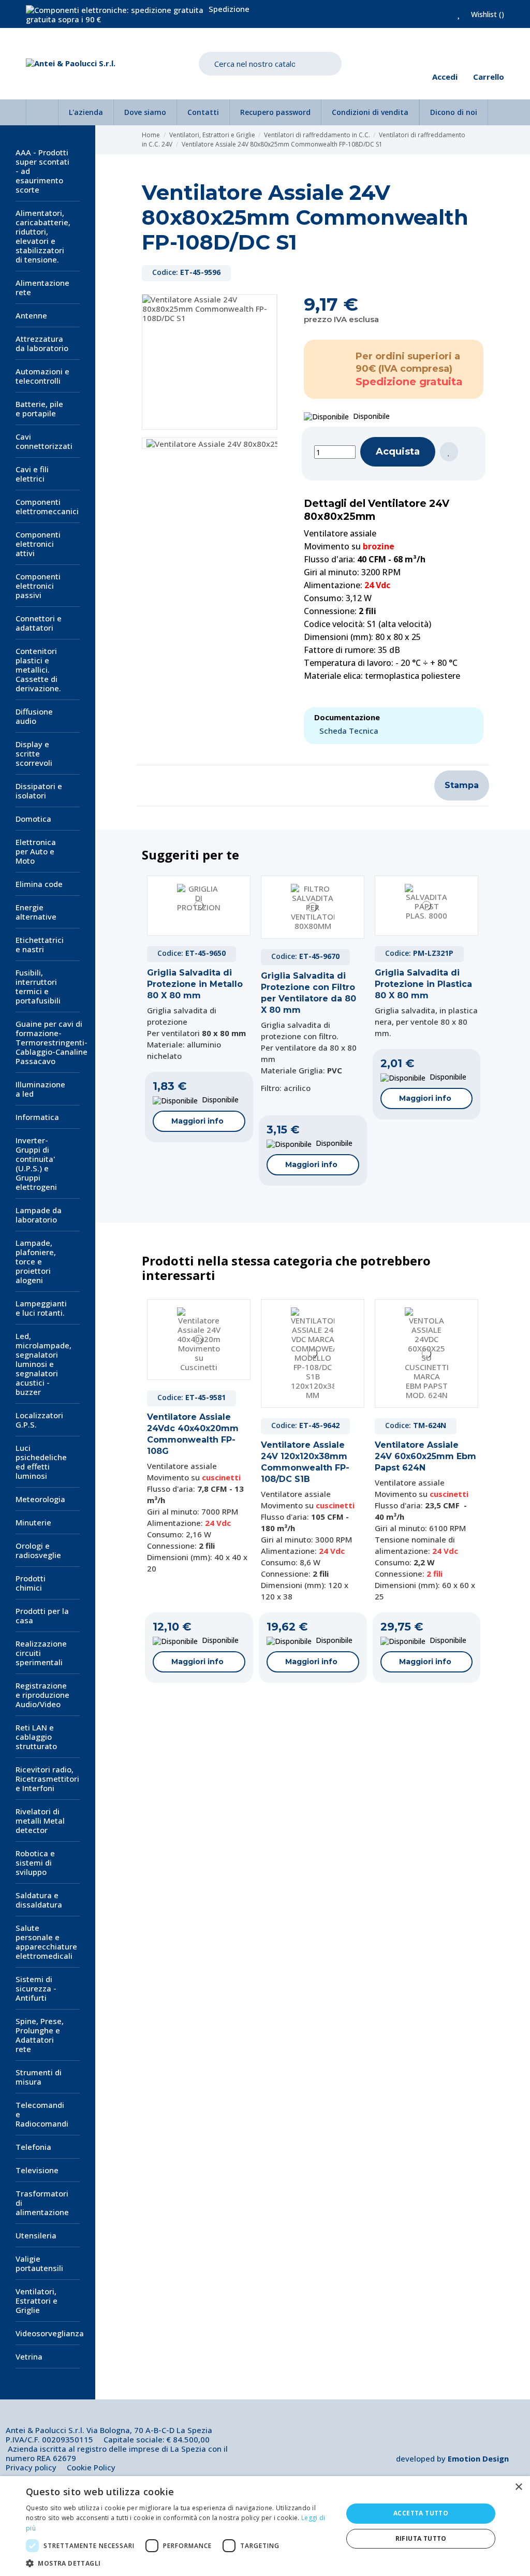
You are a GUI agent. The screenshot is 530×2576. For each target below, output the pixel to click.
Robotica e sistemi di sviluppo (35, 1862)
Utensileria (36, 2235)
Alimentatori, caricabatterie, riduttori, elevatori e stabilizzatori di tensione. (43, 236)
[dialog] (265, 2526)
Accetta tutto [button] (421, 2513)
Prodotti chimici (31, 1583)
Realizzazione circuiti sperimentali (41, 1653)
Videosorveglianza (50, 2333)
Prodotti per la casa (42, 1616)
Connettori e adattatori (39, 623)
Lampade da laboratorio (39, 1215)
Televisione (37, 2170)
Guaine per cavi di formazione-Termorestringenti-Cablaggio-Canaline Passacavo (51, 1042)
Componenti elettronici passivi (38, 586)
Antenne (31, 315)
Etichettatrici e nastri (40, 944)
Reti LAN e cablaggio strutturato (36, 1737)
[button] (180, 2563)
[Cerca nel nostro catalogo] (326, 64)
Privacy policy (31, 2467)
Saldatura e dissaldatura (39, 1900)
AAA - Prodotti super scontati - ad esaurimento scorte (42, 171)
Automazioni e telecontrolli (42, 376)
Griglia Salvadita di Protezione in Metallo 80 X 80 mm (195, 984)
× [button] (518, 2487)
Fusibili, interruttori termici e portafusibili (38, 986)
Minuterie (33, 1522)
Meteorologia (40, 1499)
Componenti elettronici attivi (38, 544)
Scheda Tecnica (349, 731)
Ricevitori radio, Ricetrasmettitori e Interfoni (47, 1779)
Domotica (33, 819)
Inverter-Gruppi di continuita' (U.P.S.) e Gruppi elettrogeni (36, 1163)
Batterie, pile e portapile (39, 409)
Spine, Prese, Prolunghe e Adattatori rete (40, 2035)
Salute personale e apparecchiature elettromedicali (46, 1942)
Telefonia (33, 2147)
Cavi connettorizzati (44, 441)
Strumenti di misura (39, 2077)
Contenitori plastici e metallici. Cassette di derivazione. (38, 670)
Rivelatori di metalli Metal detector (40, 1821)
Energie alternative (36, 912)
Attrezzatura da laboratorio (42, 343)
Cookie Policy (91, 2467)
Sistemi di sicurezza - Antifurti (36, 1988)
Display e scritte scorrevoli (34, 753)
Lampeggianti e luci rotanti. (41, 1308)
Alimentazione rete (42, 287)
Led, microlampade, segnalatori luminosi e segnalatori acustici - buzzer (43, 1364)
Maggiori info (197, 1121)
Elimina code (39, 884)
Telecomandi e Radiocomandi (42, 2114)
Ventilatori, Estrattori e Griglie (36, 2301)
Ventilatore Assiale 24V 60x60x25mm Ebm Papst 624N (425, 1456)
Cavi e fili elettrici (32, 474)
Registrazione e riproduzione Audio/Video (42, 1695)
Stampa (462, 785)
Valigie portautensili (39, 2263)
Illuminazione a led (40, 1089)
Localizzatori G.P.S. (39, 1420)
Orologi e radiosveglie (38, 1550)
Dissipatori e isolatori (39, 791)
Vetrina (29, 2356)
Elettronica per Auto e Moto (36, 851)
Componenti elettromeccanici (47, 506)
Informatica (37, 1117)
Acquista (398, 452)
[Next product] (480, 140)
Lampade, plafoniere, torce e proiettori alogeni (36, 1261)
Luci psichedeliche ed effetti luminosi (41, 1462)
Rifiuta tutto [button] (421, 2538)
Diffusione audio (34, 716)
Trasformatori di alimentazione (42, 2203)
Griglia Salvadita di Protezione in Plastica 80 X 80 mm (423, 984)
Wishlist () (487, 14)
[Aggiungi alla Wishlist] (449, 452)
